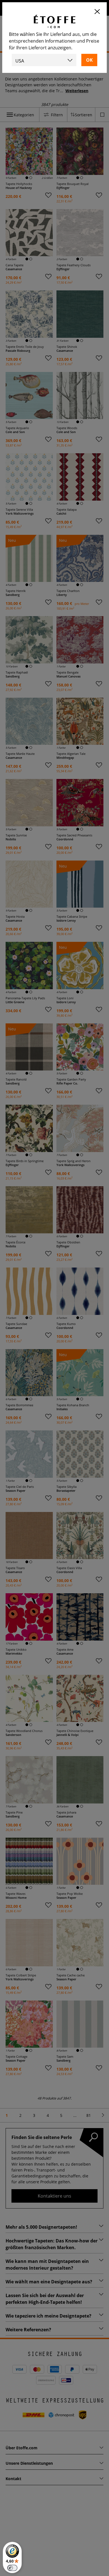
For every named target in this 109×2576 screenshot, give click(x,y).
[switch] (12, 2568)
